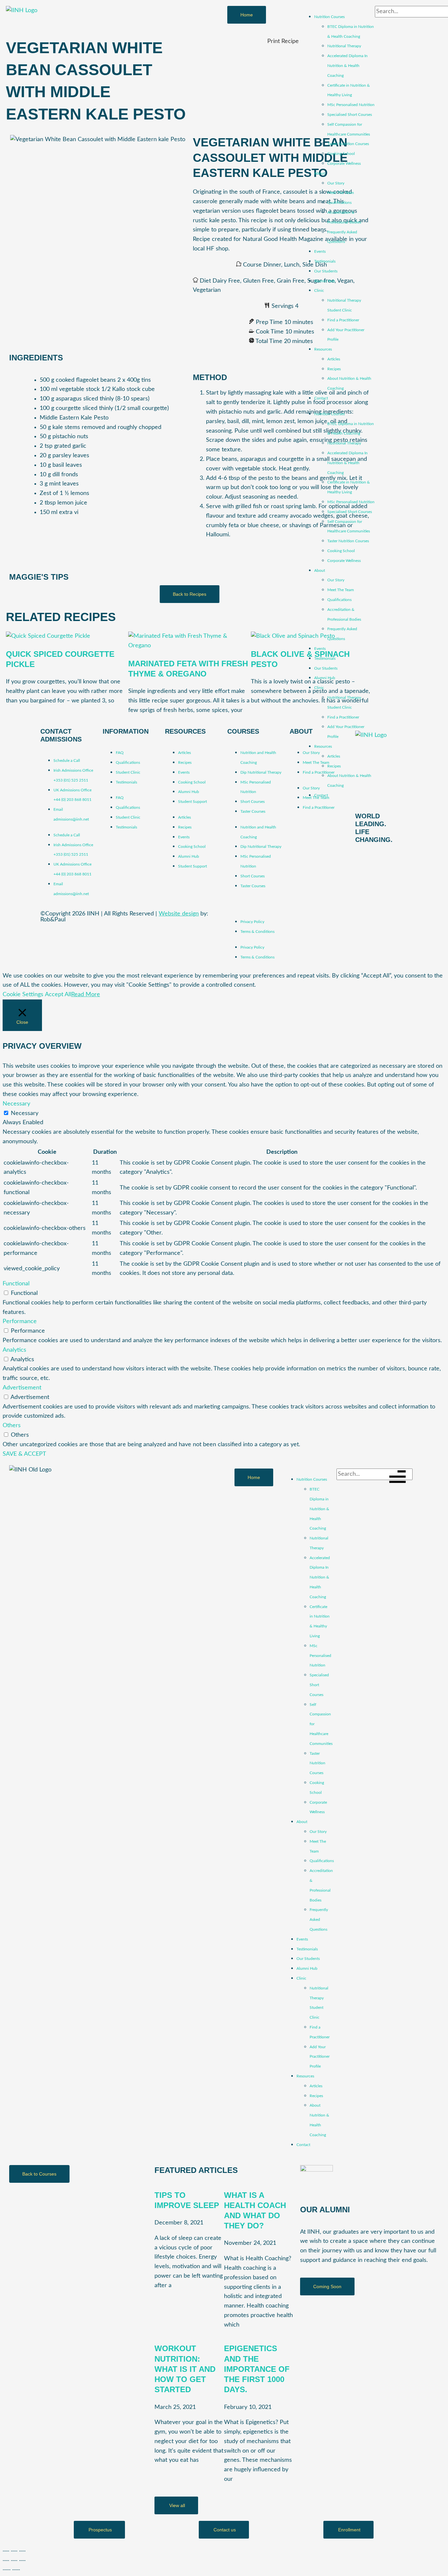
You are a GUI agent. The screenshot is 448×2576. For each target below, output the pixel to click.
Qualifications (339, 203)
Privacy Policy (252, 922)
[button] (327, 2286)
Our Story (336, 183)
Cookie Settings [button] (23, 995)
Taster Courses (253, 811)
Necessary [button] (16, 1104)
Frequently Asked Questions (319, 1920)
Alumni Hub (325, 281)
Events (320, 251)
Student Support (193, 802)
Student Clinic (128, 772)
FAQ (120, 753)
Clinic (319, 290)
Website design (179, 914)
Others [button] (12, 1426)
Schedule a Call (67, 761)
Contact (321, 398)
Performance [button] (20, 1321)
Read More (86, 995)
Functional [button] (16, 1284)
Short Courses (253, 802)
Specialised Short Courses (350, 115)
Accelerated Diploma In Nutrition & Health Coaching (347, 66)
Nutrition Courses (329, 17)
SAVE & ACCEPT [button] (24, 1454)
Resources (323, 349)
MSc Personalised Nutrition (351, 105)
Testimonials (325, 261)
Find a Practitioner (343, 320)
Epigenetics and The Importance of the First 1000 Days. (257, 2369)
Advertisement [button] (22, 1388)
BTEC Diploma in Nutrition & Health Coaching (319, 1509)
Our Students (326, 271)
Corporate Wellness (344, 163)
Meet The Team (341, 193)
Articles (334, 359)
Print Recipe (283, 41)
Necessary (25, 1113)
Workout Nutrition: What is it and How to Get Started (185, 2369)
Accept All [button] (58, 995)
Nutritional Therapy (344, 46)
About (320, 173)
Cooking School (341, 154)
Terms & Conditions (257, 932)
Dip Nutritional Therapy (261, 772)
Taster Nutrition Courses (348, 144)
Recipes (334, 369)
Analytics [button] (14, 1350)
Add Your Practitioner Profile (320, 2057)
